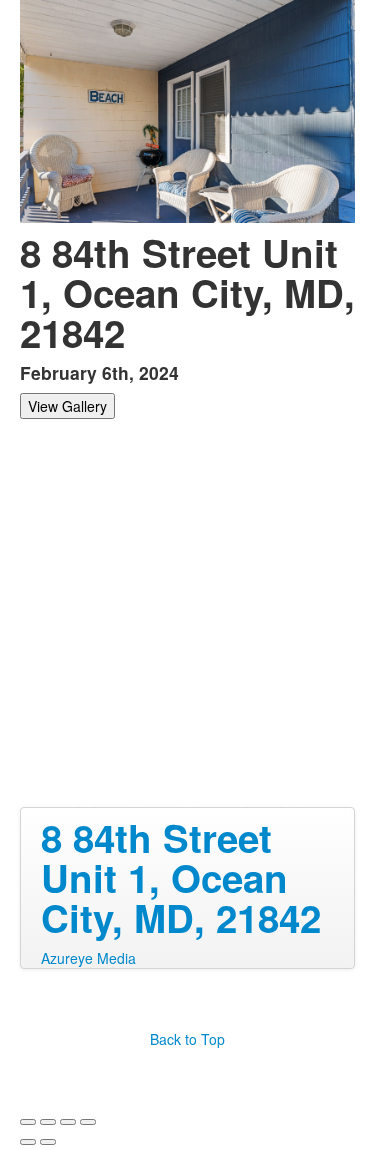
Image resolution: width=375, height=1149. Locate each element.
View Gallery (67, 406)
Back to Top (187, 1039)
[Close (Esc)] (28, 1122)
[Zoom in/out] (88, 1122)
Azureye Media (88, 958)
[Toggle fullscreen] (68, 1122)
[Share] (48, 1122)
